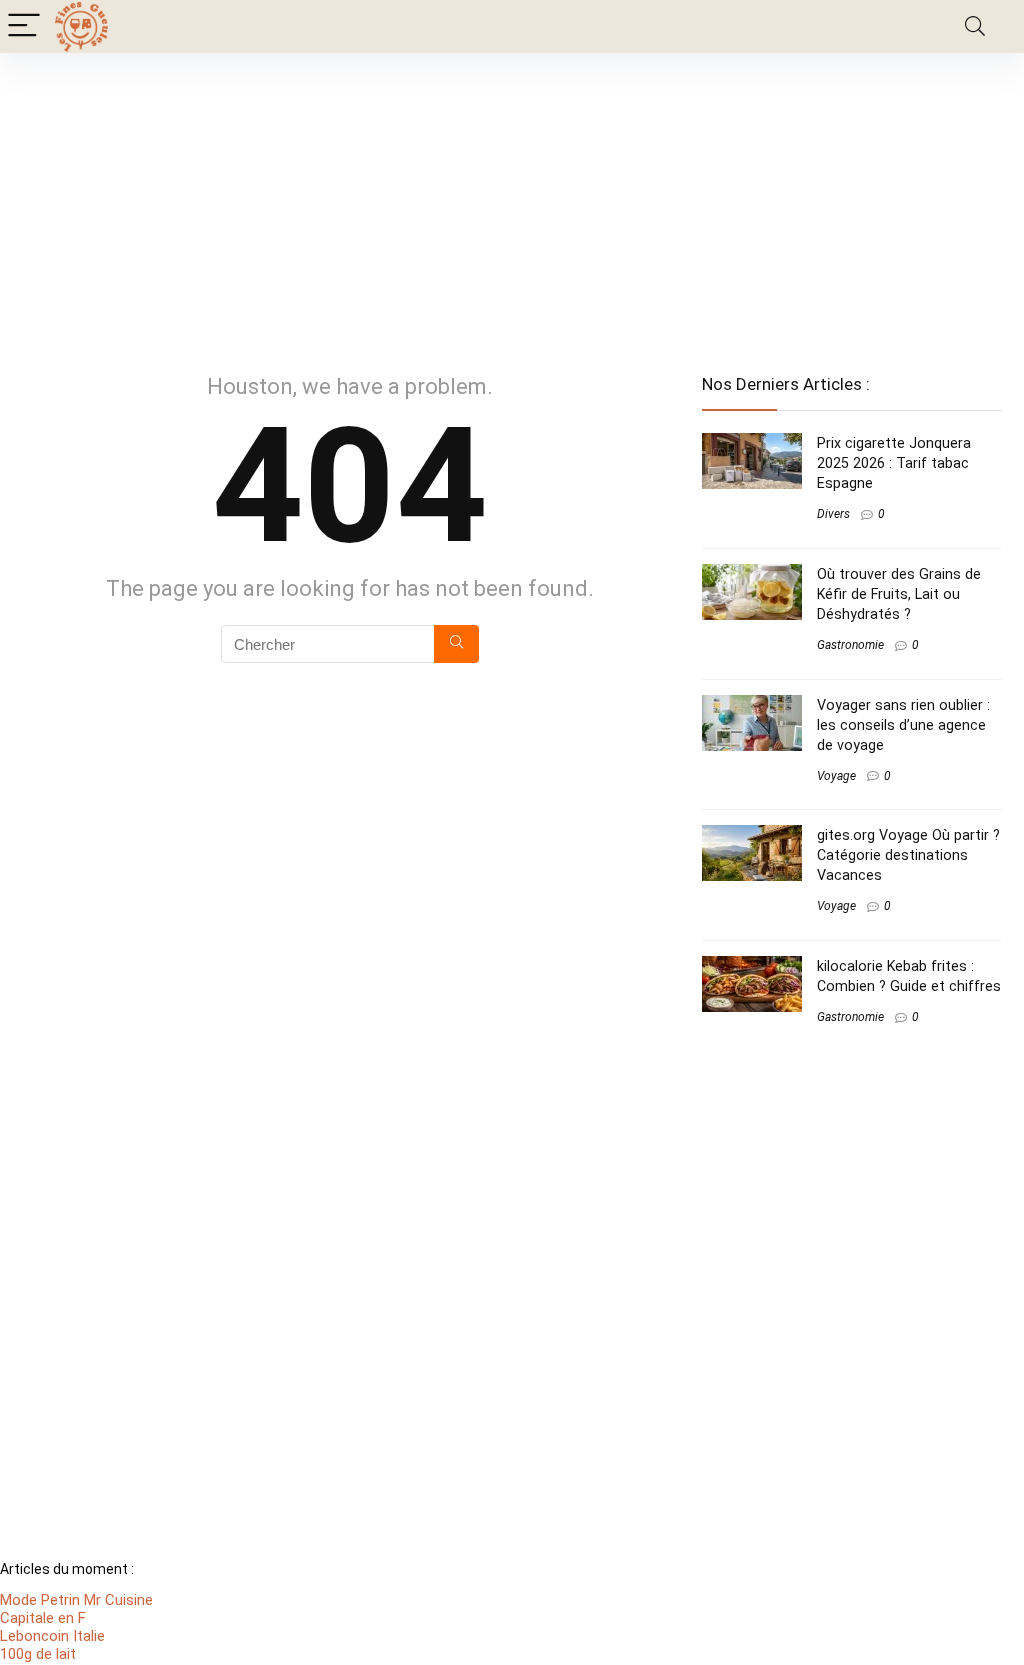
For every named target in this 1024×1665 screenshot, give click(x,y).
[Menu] (24, 26)
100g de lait (38, 1654)
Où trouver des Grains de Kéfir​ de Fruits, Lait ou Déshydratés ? (899, 594)
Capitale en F (43, 1618)
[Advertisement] (512, 203)
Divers (833, 514)
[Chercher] (456, 644)
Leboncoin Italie (52, 1636)
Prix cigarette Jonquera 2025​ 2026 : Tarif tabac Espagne (894, 463)
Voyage (836, 776)
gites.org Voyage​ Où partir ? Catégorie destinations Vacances (908, 855)
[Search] (975, 26)
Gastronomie (850, 645)
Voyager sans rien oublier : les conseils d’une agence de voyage (903, 725)
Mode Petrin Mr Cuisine (76, 1600)
